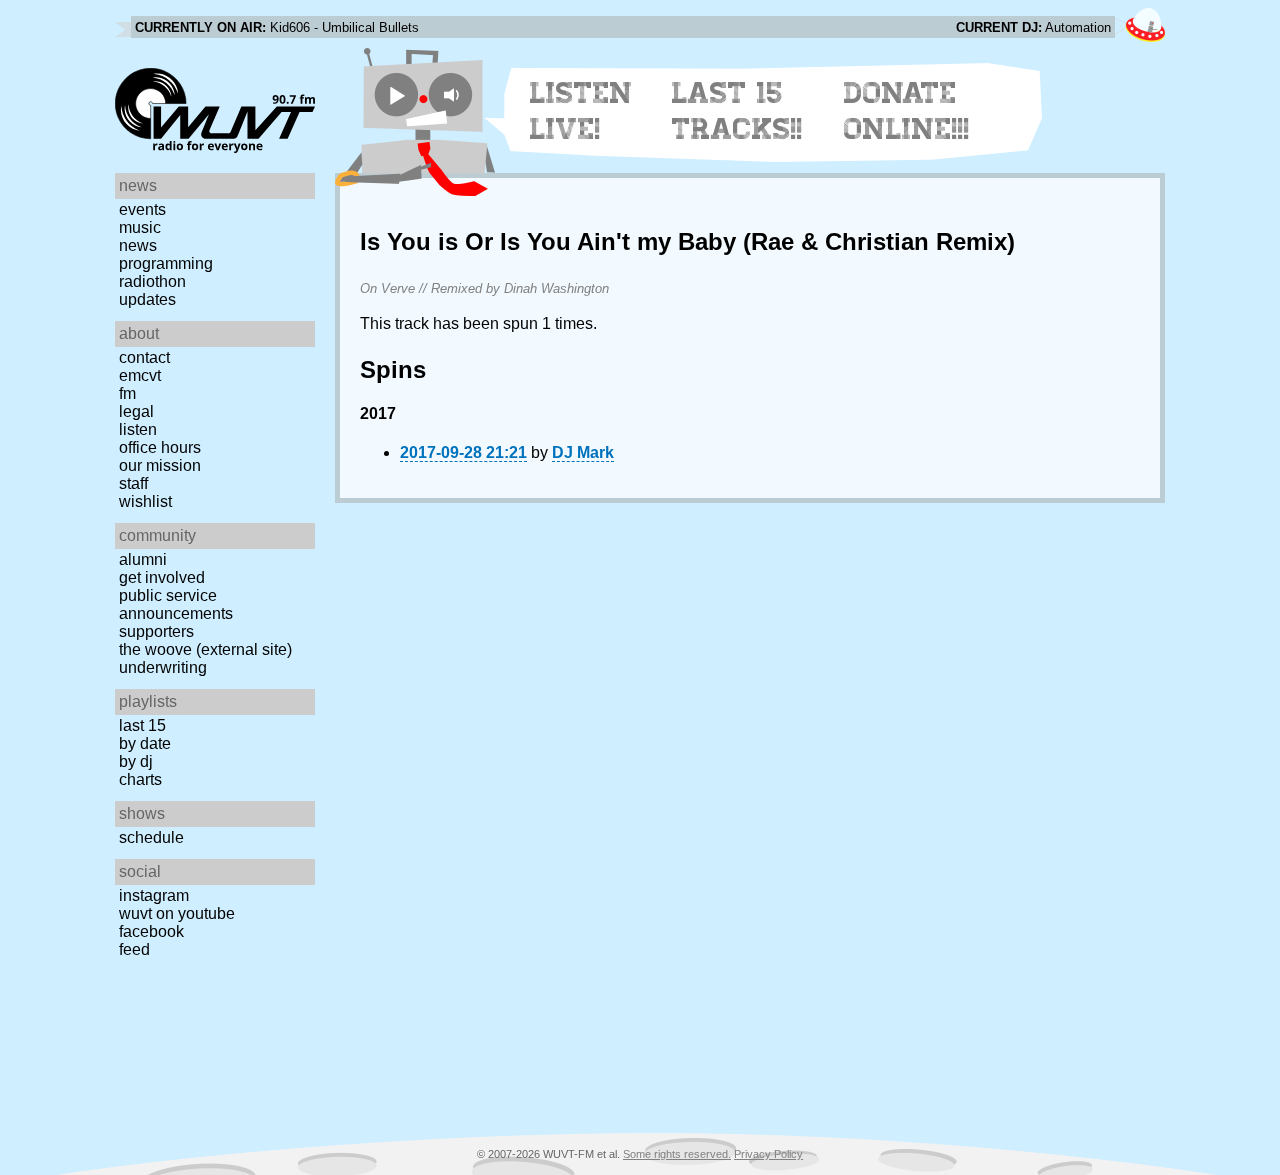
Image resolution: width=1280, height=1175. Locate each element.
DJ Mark (583, 452)
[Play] (396, 94)
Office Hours (160, 447)
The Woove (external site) (205, 649)
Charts (140, 779)
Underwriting (163, 667)
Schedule (151, 837)
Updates (147, 299)
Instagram (154, 895)
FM (127, 393)
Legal (136, 411)
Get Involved (162, 577)
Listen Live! (581, 111)
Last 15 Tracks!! (737, 111)
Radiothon (152, 281)
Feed (134, 949)
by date (145, 743)
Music (140, 227)
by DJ (136, 761)
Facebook (151, 931)
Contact (144, 357)
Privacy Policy (768, 1154)
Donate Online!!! (907, 111)
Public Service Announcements (176, 604)
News (138, 245)
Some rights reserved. (677, 1154)
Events (142, 209)
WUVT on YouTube (177, 913)
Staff (133, 483)
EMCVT (140, 375)
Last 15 (142, 725)
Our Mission (160, 465)
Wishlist (145, 501)
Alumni (143, 559)
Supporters (156, 631)
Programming (166, 263)
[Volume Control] (453, 94)
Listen (138, 429)
